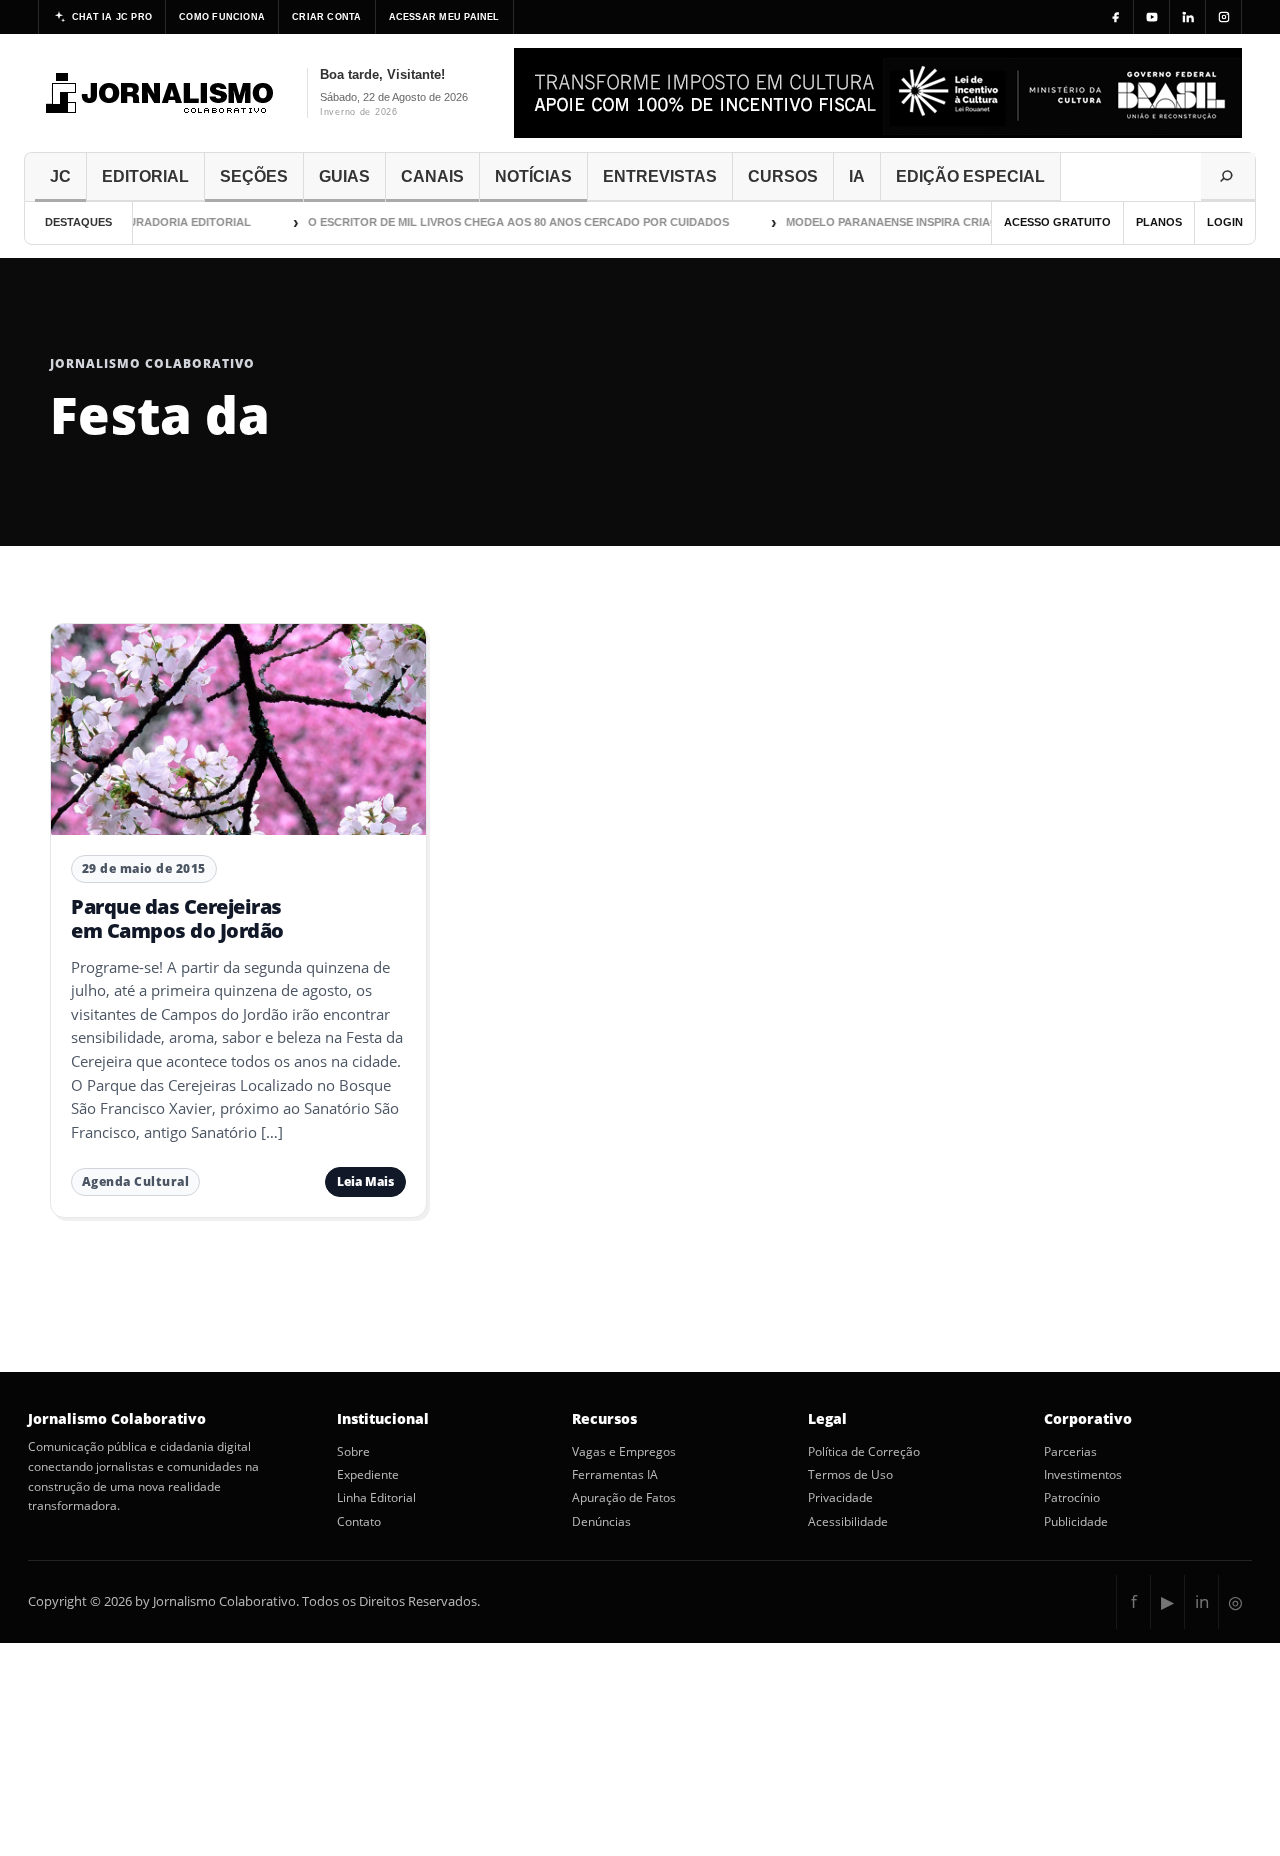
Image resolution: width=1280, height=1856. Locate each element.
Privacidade (840, 1498)
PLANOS (1159, 222)
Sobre (353, 1452)
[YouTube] (1152, 17)
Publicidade (1076, 1522)
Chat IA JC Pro (112, 17)
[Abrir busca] (1228, 177)
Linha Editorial (376, 1498)
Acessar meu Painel (444, 17)
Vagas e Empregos (624, 1452)
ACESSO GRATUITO (1057, 222)
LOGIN (1225, 222)
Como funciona (222, 17)
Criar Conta (326, 17)
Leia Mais (365, 1181)
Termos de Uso (850, 1475)
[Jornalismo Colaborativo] (160, 93)
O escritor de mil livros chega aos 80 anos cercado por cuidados (506, 222)
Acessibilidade (848, 1522)
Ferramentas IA (615, 1475)
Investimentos (1083, 1475)
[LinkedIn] (1188, 17)
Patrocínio (1072, 1498)
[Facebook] (1116, 17)
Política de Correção (864, 1452)
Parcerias (1070, 1452)
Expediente (368, 1475)
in (1202, 1601)
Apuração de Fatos (624, 1498)
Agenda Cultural (136, 1181)
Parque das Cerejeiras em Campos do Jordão (177, 918)
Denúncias (601, 1522)
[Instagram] (1224, 17)
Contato (359, 1522)
